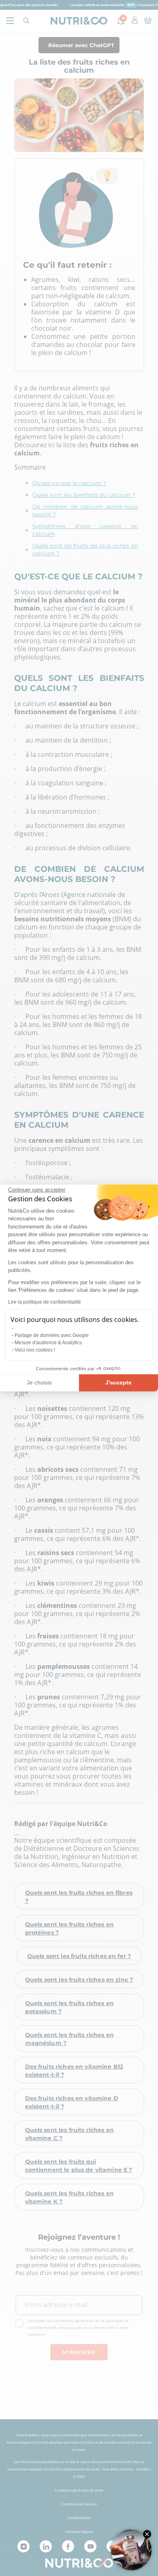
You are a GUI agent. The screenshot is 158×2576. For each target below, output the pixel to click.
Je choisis (39, 1382)
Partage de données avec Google (52, 1335)
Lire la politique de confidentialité (45, 1302)
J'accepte (118, 1382)
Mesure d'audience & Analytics (48, 1343)
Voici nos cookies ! (35, 1350)
